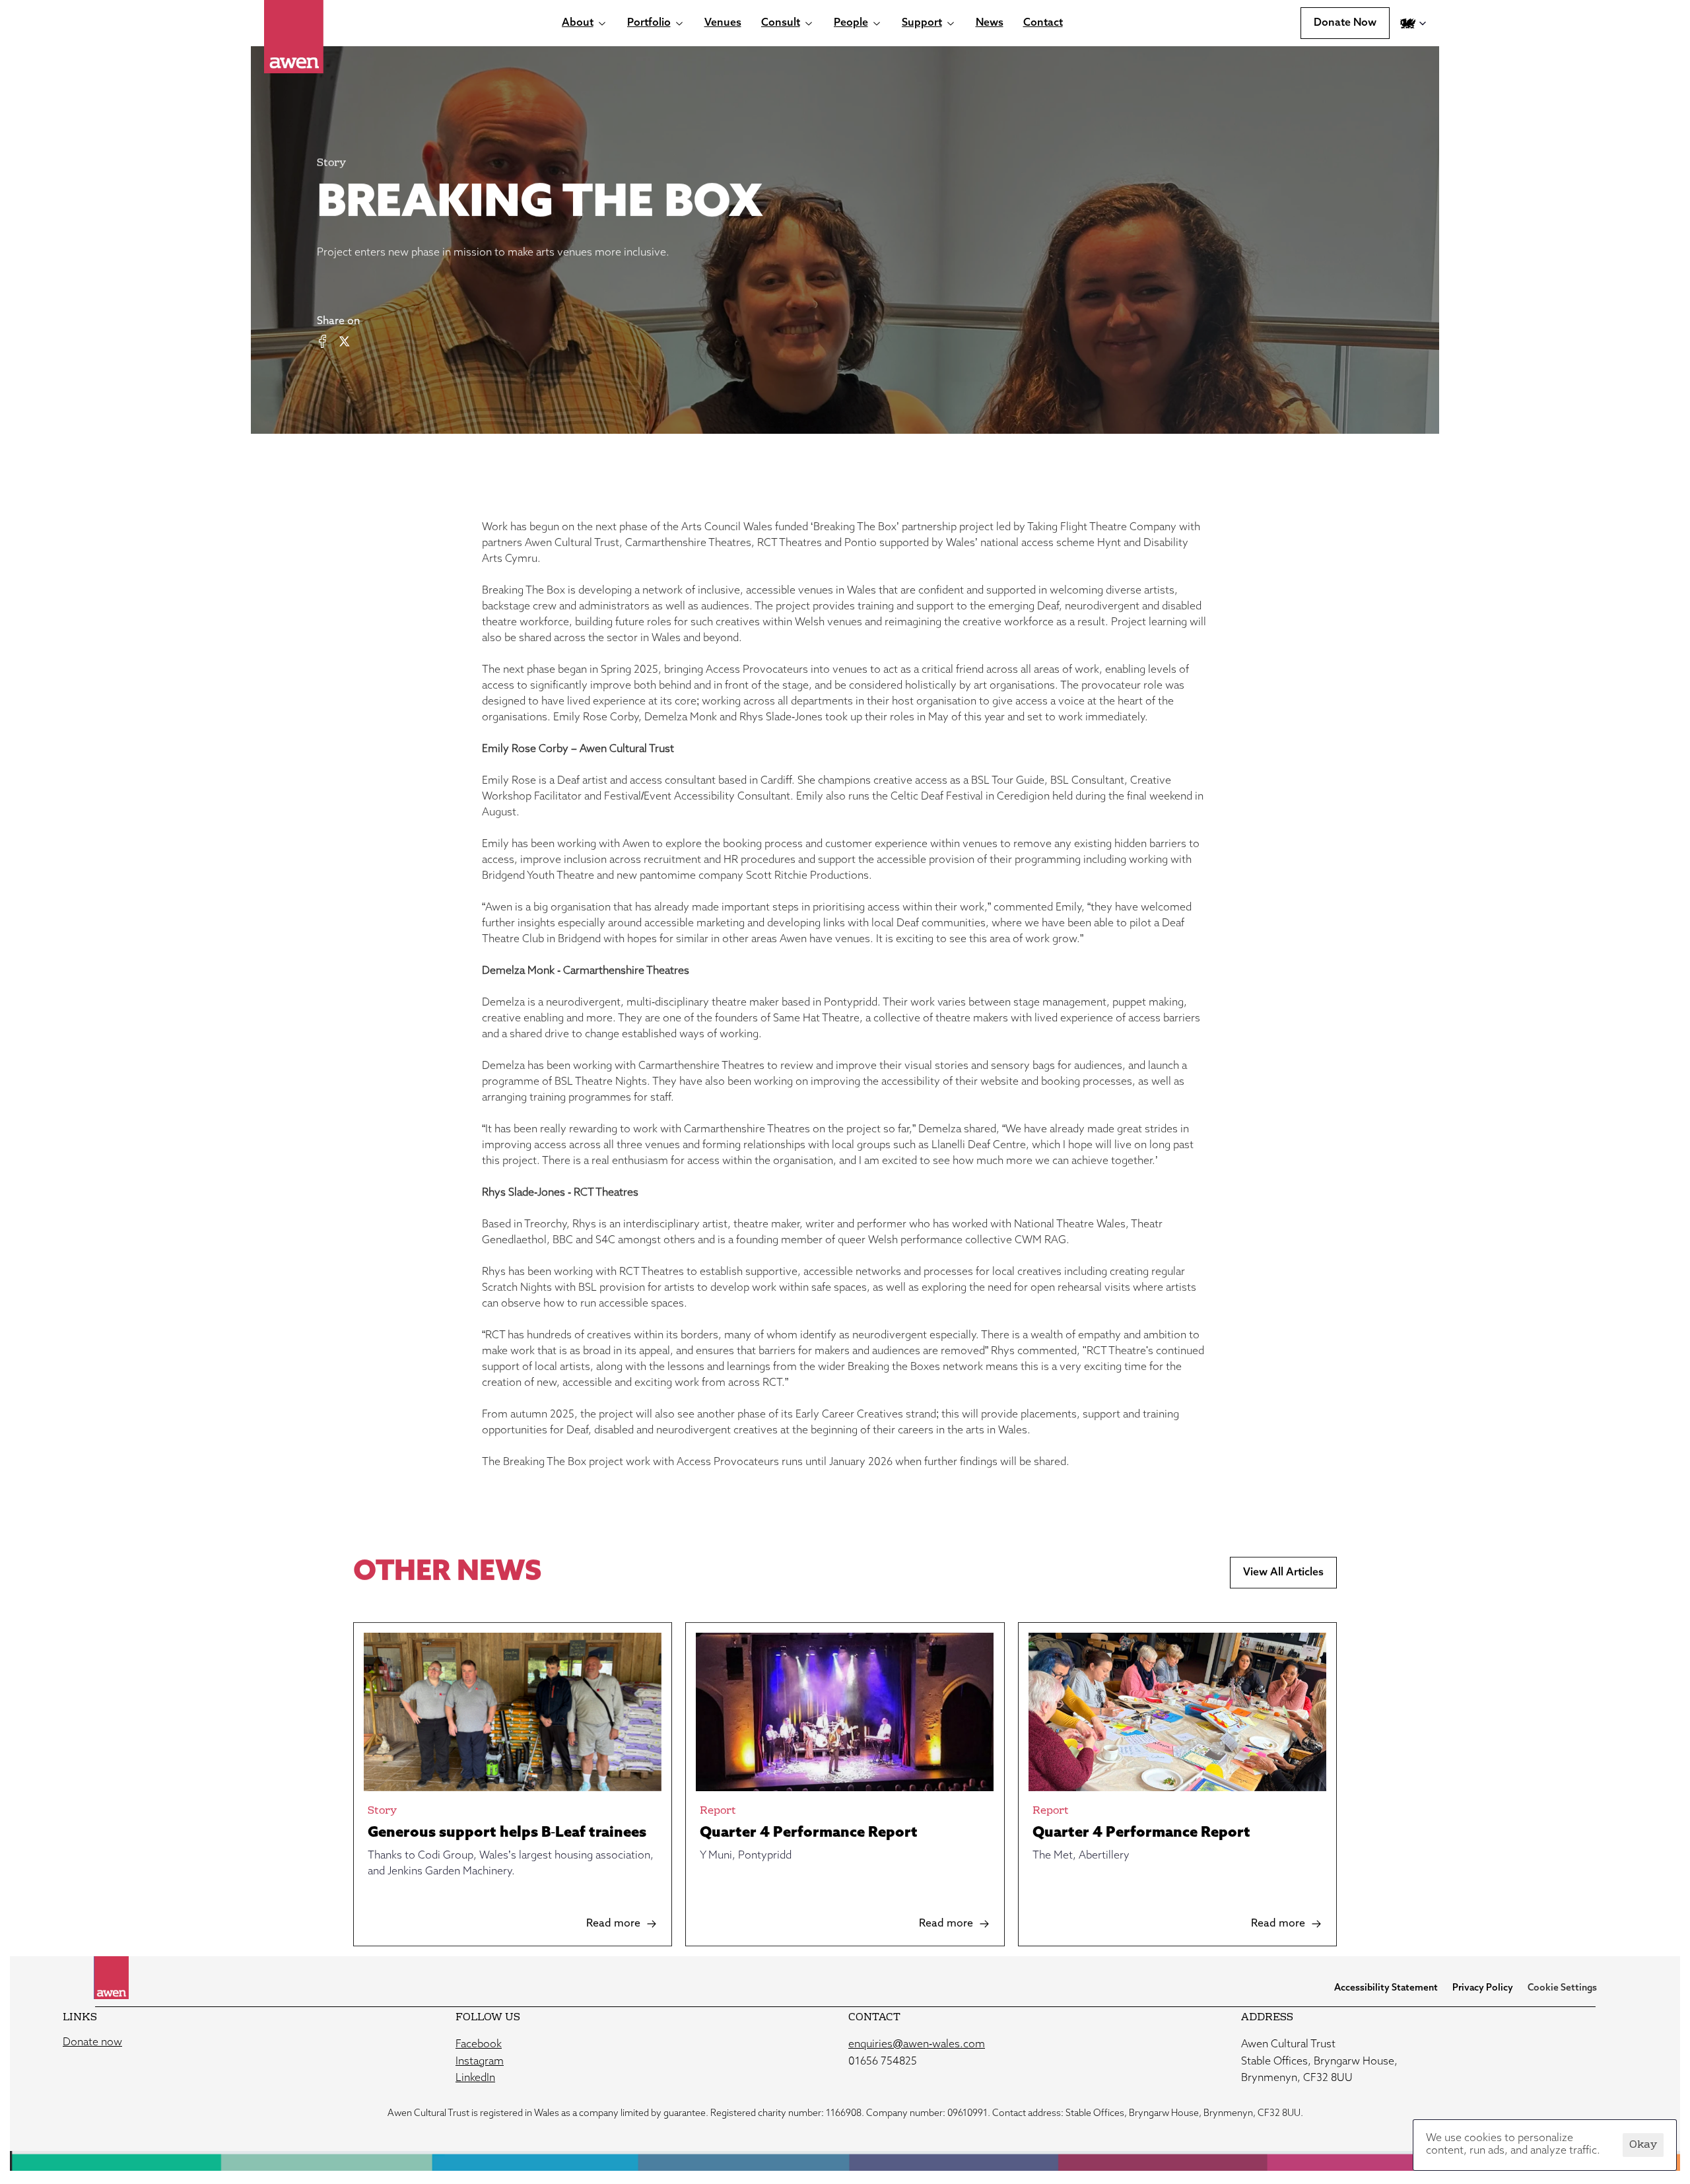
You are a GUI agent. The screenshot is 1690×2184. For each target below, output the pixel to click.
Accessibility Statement (1386, 1988)
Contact (1043, 23)
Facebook (479, 2045)
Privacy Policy (1483, 1988)
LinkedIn (475, 2078)
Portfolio (649, 23)
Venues (723, 23)
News (990, 23)
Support (922, 23)
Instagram (480, 2062)
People (851, 23)
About (578, 23)
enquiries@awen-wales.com (917, 2045)
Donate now (92, 2043)
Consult (781, 23)
